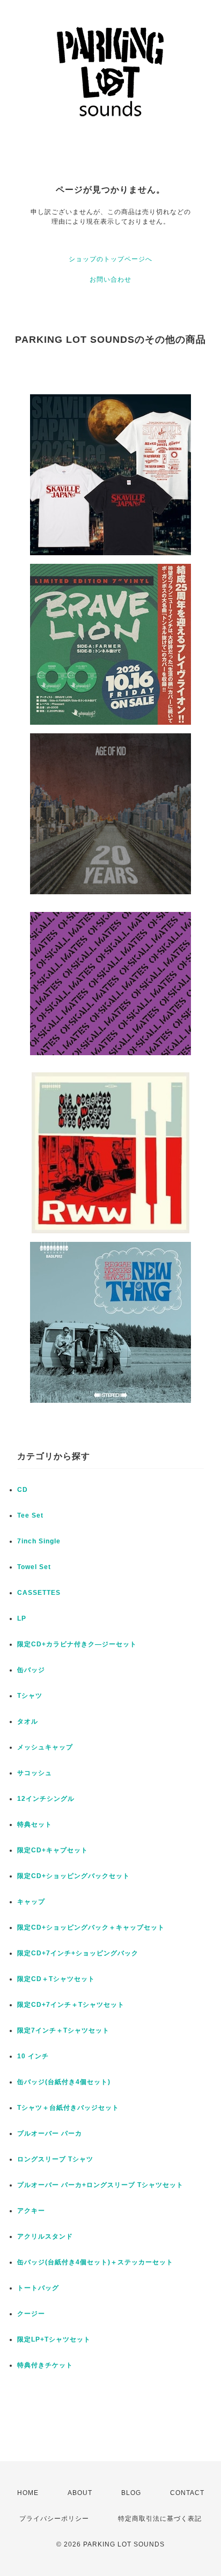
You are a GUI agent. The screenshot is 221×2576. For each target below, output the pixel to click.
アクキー (31, 2211)
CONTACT (187, 2493)
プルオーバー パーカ (50, 2133)
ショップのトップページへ (110, 259)
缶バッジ (31, 1670)
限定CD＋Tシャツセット (56, 1979)
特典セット (35, 1824)
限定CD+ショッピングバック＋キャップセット (91, 1927)
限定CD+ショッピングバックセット (73, 1876)
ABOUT (80, 2493)
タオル (28, 1721)
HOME (28, 2493)
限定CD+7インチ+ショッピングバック (78, 1953)
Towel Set (34, 1567)
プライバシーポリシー (54, 2519)
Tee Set (30, 1515)
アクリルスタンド (45, 2236)
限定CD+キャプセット (53, 1850)
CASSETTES (39, 1593)
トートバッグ (38, 2288)
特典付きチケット (45, 2365)
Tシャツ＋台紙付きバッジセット (68, 2108)
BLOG (131, 2493)
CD (23, 1490)
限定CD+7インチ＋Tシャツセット (71, 2005)
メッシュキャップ (45, 1747)
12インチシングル (46, 1799)
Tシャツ (30, 1696)
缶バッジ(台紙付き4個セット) (64, 2082)
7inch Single (39, 1541)
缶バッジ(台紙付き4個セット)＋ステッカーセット (95, 2262)
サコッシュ (35, 1773)
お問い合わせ (110, 279)
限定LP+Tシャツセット (54, 2339)
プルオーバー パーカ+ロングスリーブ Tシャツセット (100, 2185)
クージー (31, 2314)
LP (22, 1618)
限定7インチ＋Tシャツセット (63, 2030)
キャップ (31, 1902)
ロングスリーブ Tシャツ (55, 2159)
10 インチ (33, 2056)
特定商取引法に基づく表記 (160, 2519)
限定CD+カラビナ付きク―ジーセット (77, 1644)
